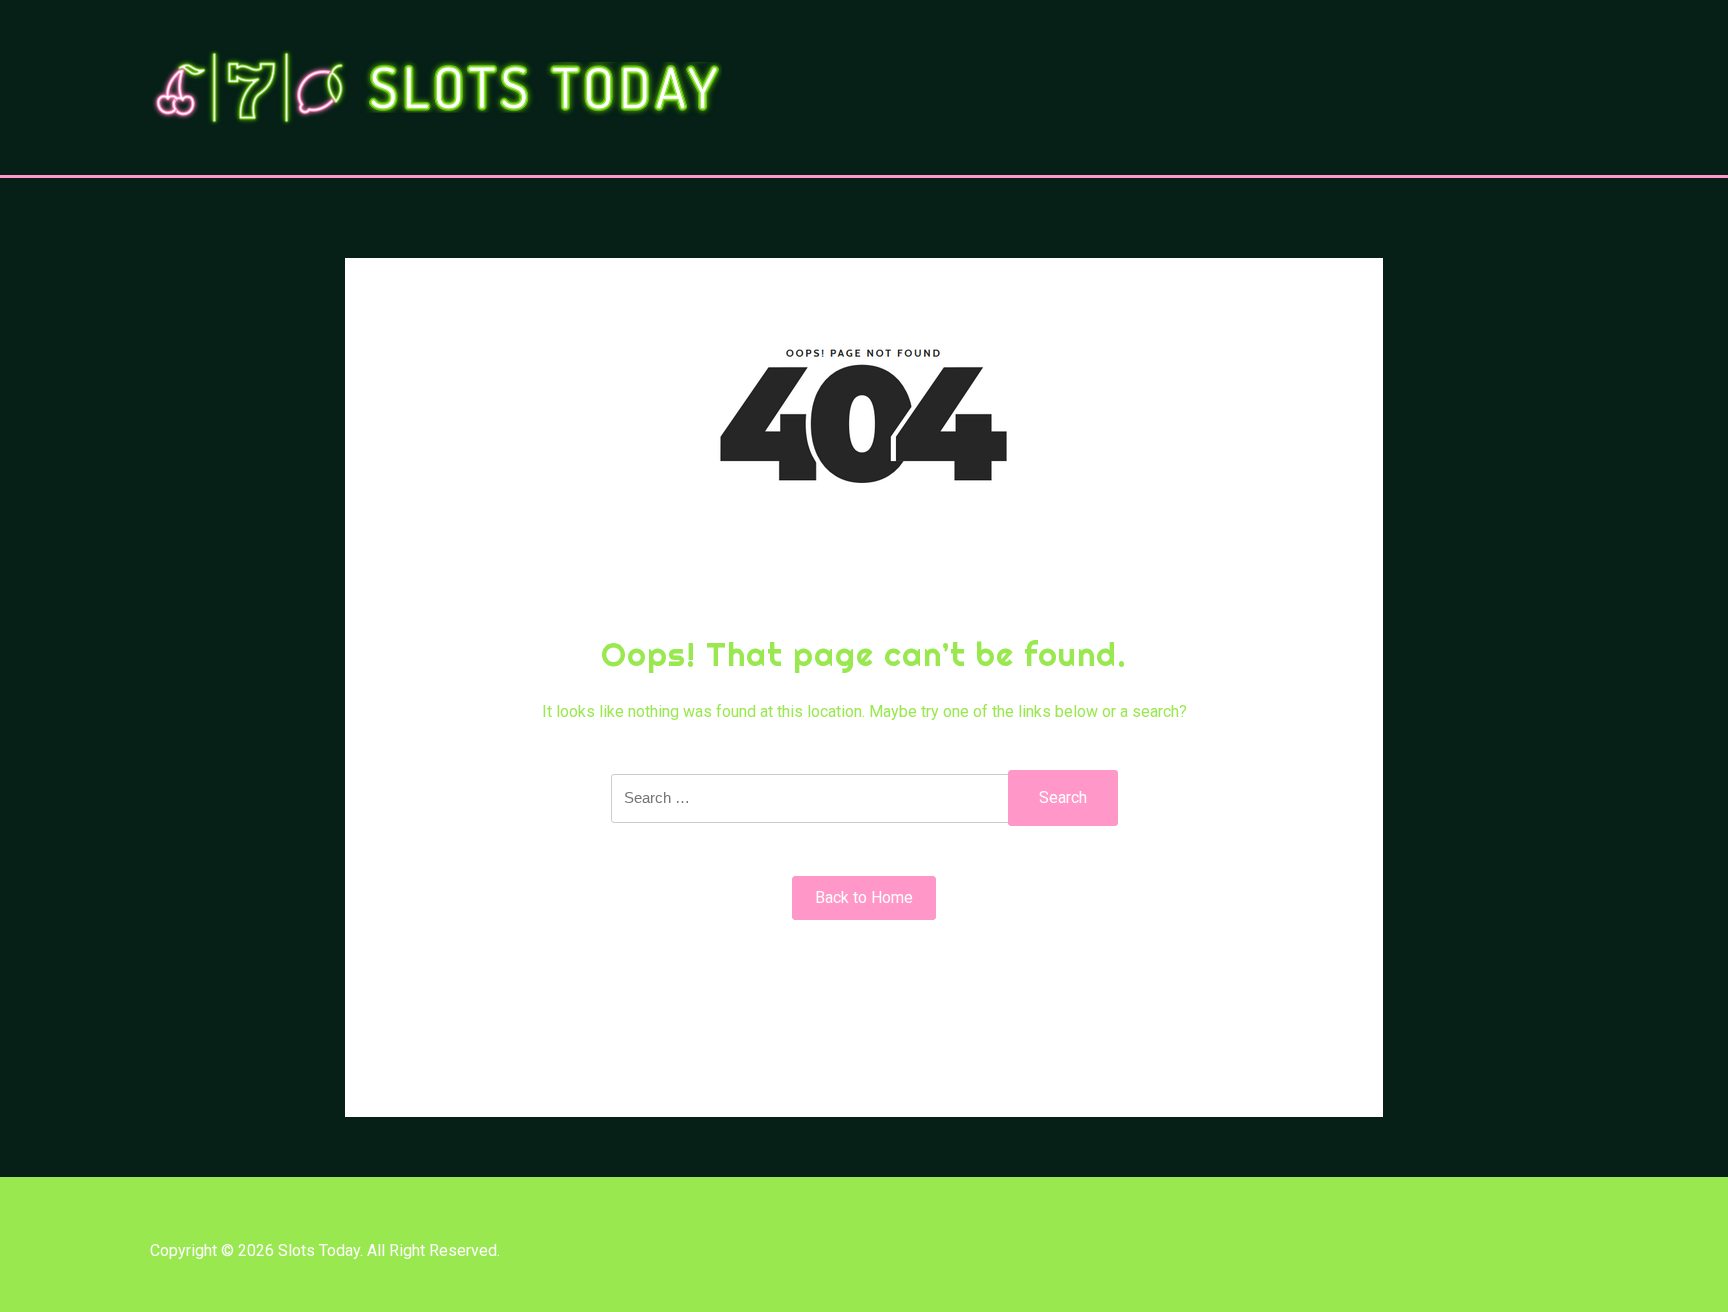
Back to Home (864, 897)
